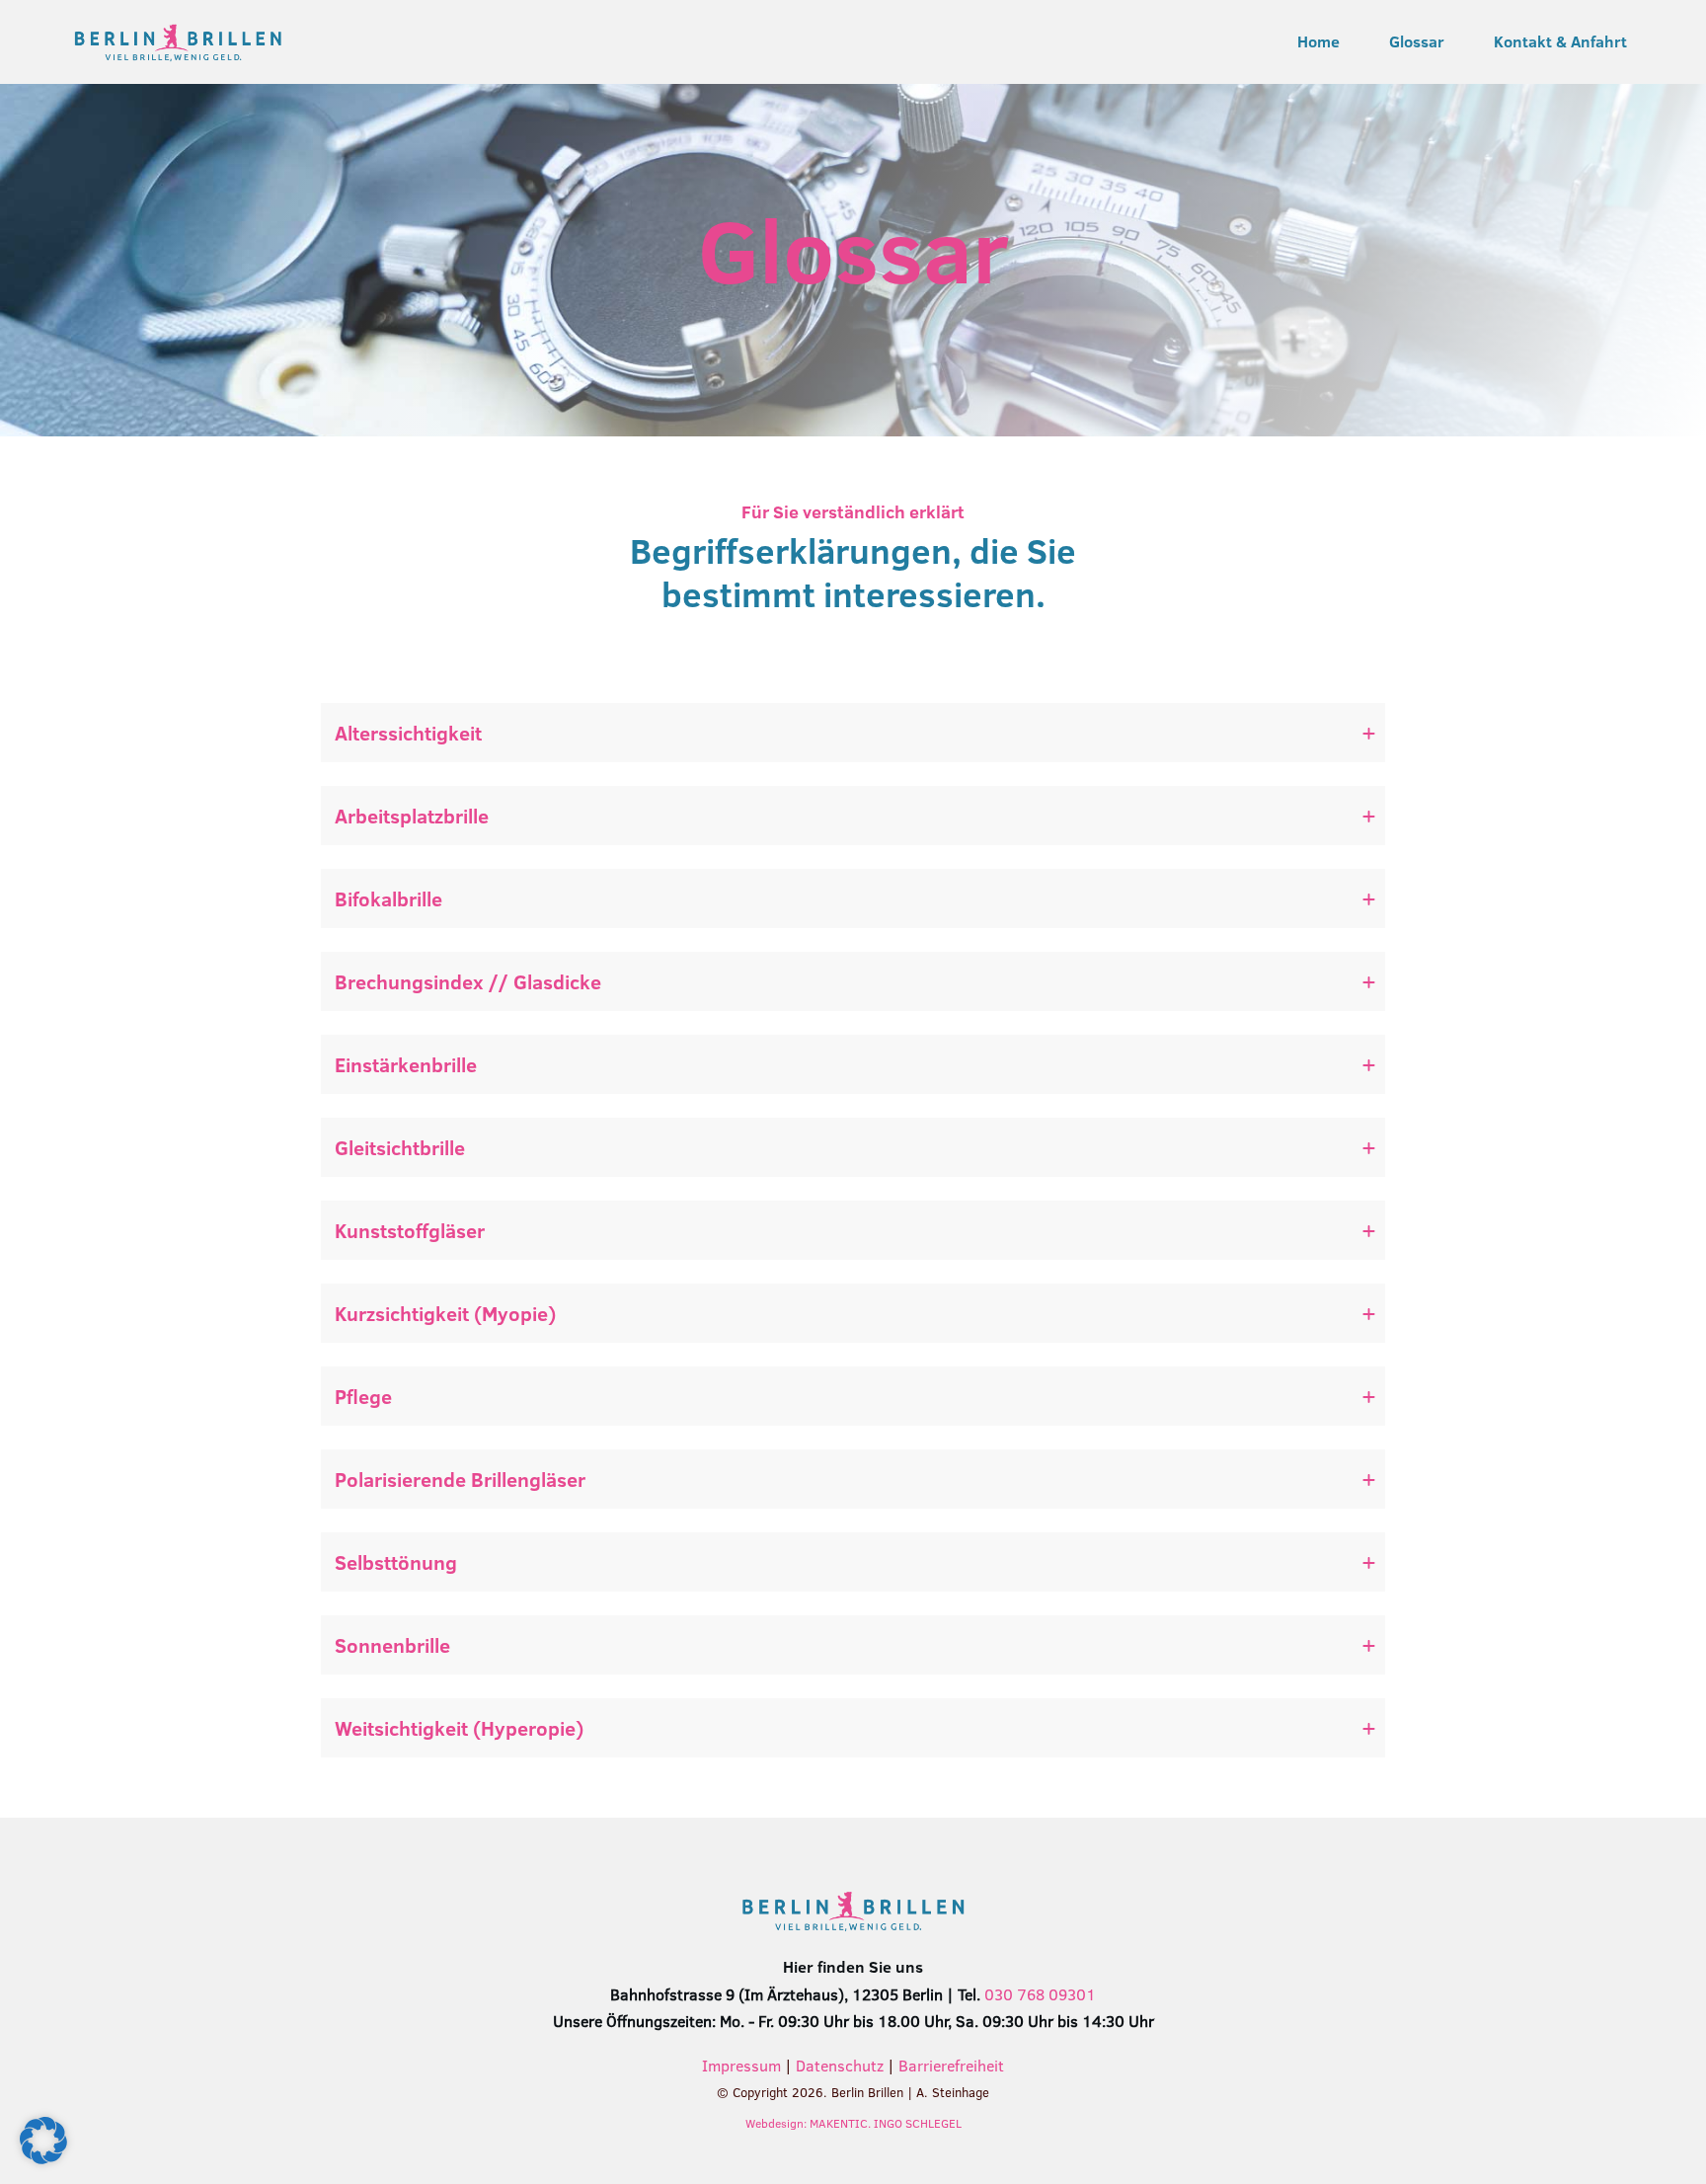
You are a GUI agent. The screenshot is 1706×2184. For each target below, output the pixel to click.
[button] (43, 2141)
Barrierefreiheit (951, 2066)
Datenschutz (840, 2066)
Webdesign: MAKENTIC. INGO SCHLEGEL (853, 2123)
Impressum (741, 2066)
